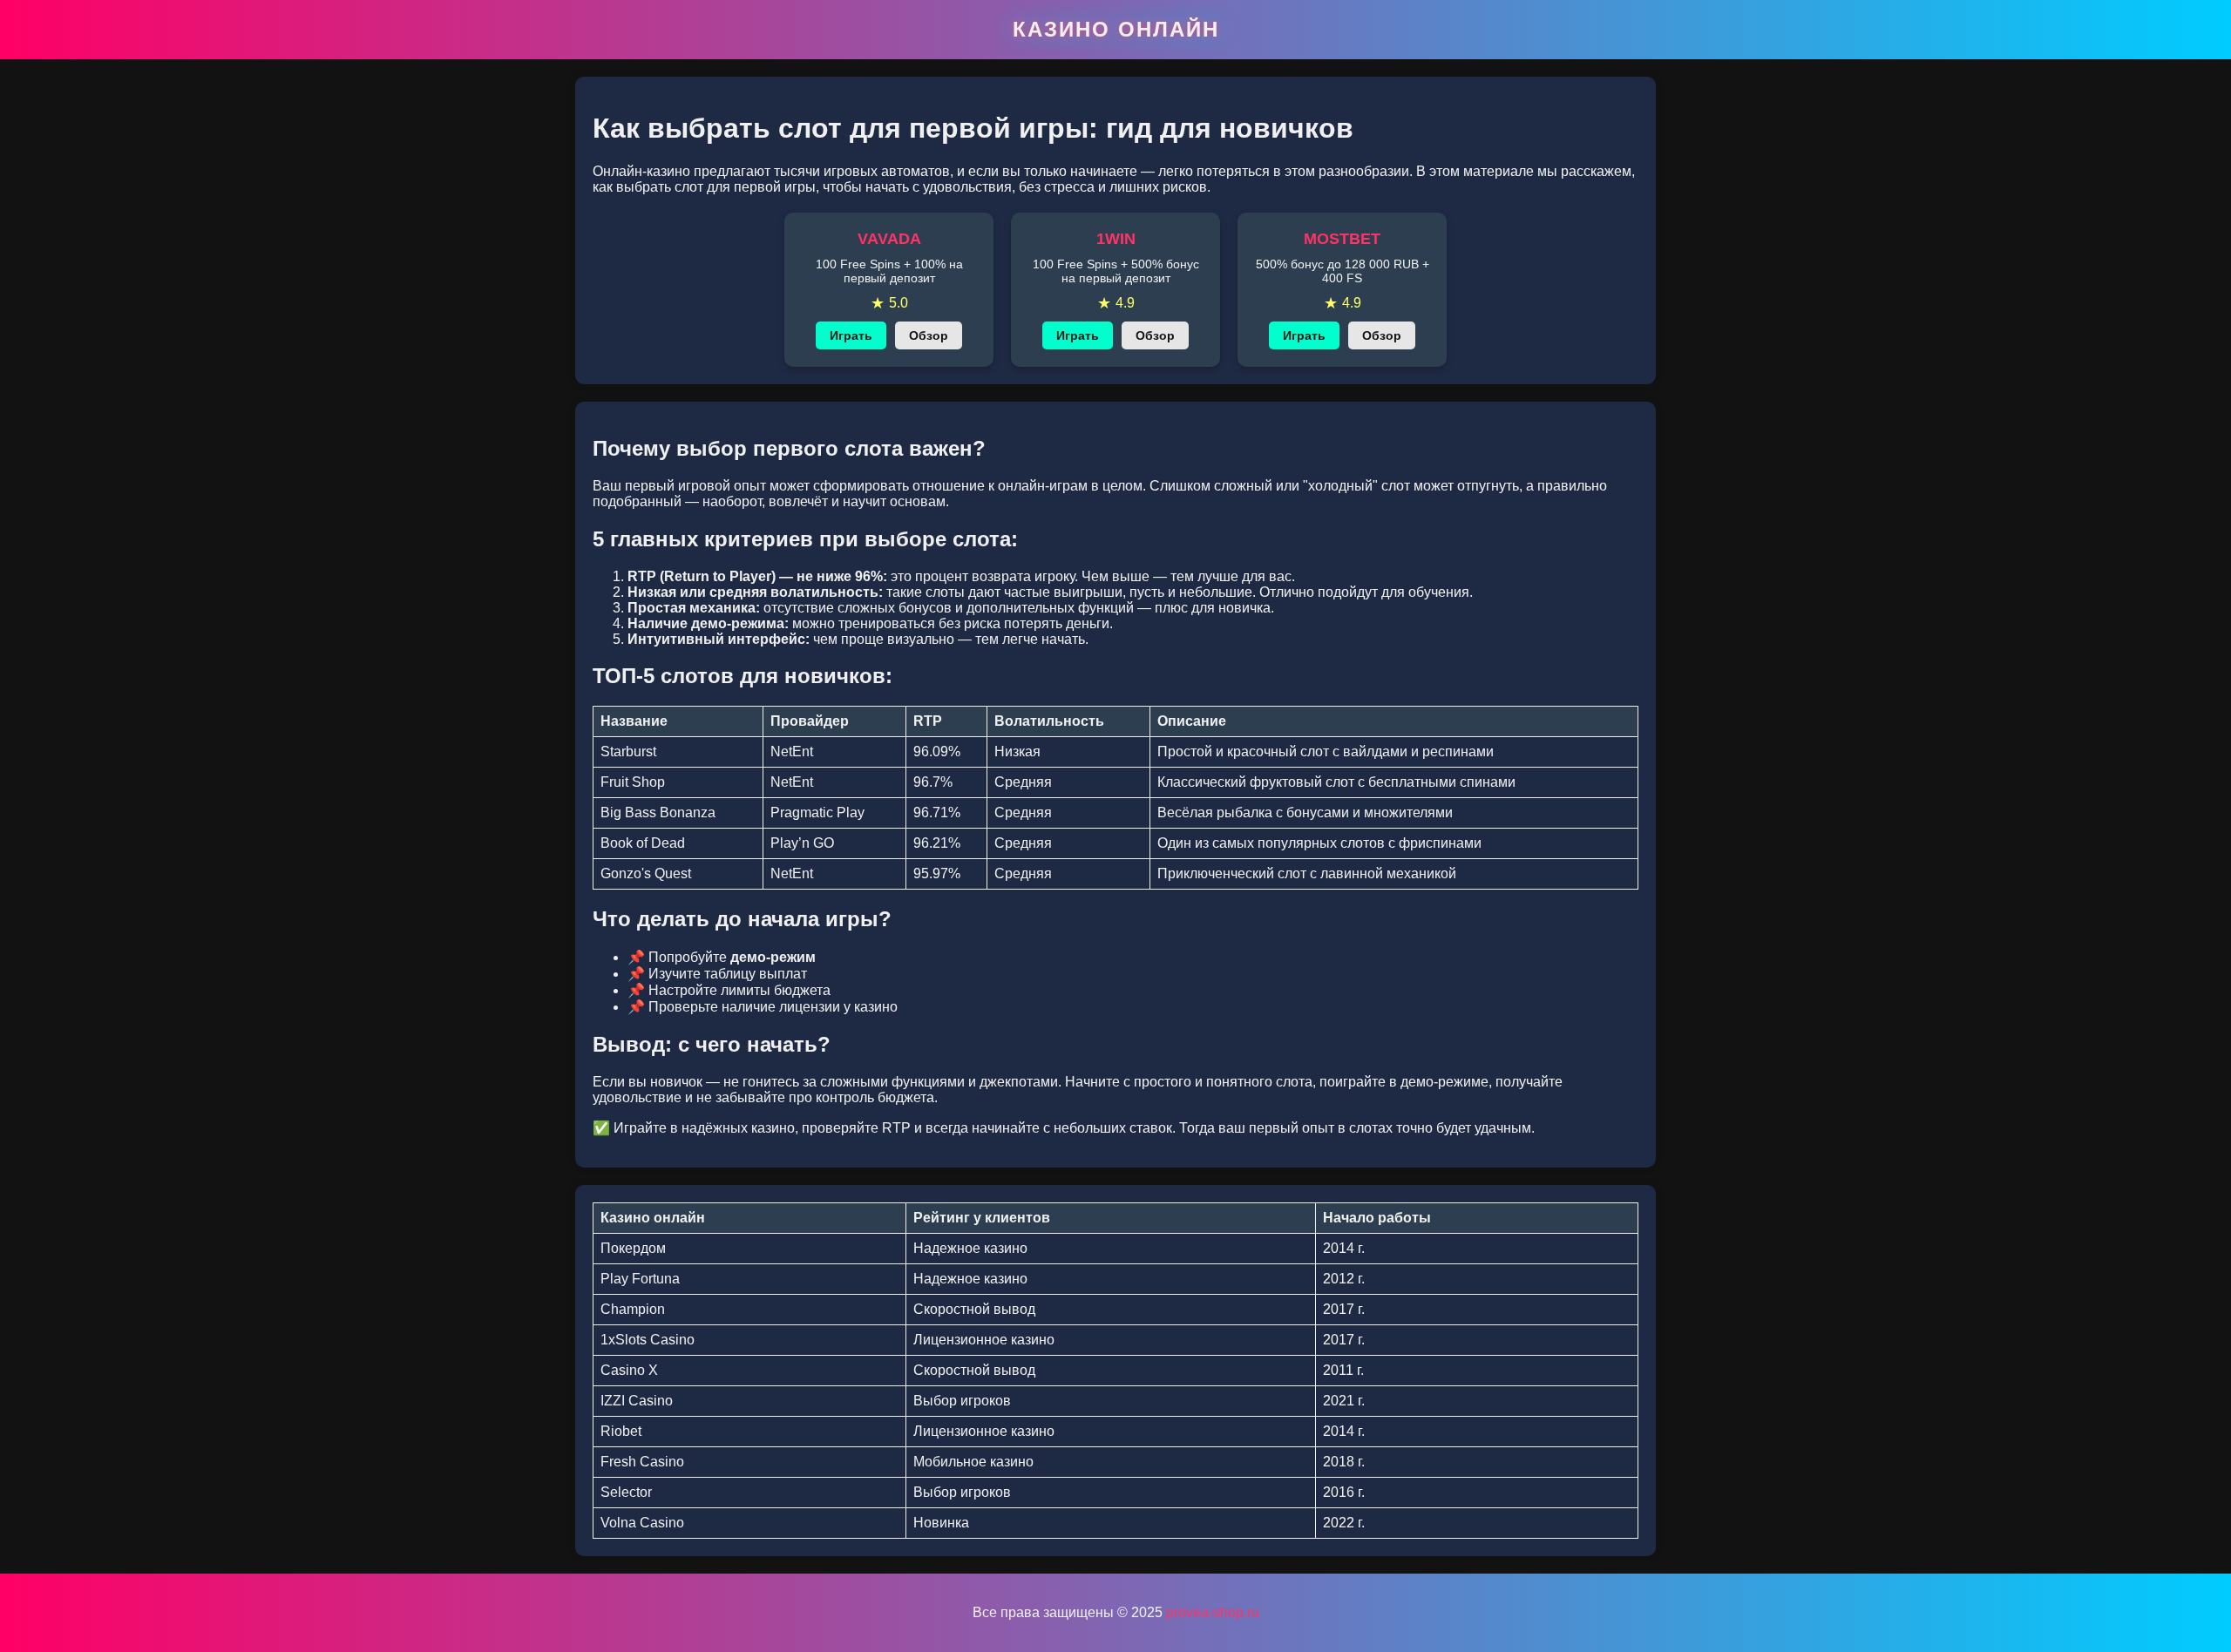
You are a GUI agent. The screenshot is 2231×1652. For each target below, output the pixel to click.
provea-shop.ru (1213, 1612)
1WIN (1116, 239)
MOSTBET (1342, 239)
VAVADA (889, 239)
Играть (851, 335)
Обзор (929, 335)
